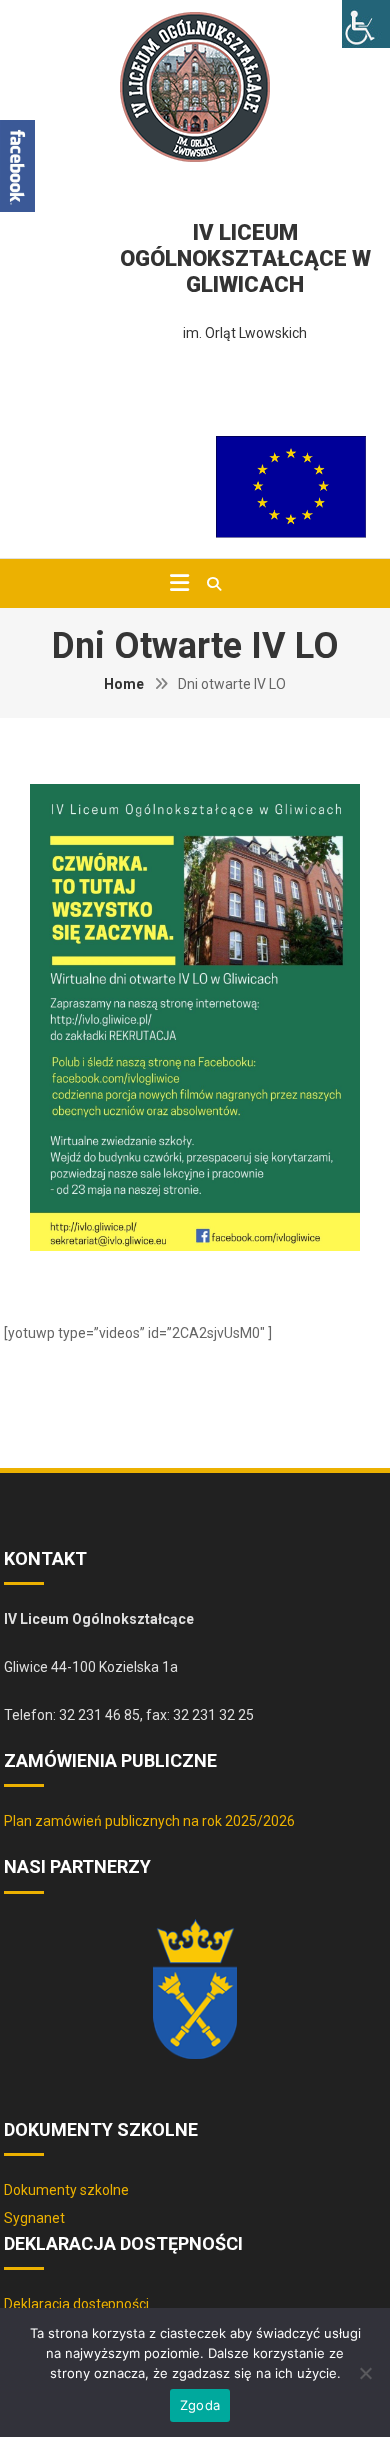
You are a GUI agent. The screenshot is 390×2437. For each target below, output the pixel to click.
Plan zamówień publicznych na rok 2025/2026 (149, 1821)
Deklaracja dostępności (76, 2304)
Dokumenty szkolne (66, 2190)
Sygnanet (34, 2218)
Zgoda (200, 2405)
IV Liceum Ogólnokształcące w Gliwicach (245, 258)
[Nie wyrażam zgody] (365, 2373)
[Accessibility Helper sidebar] (366, 24)
